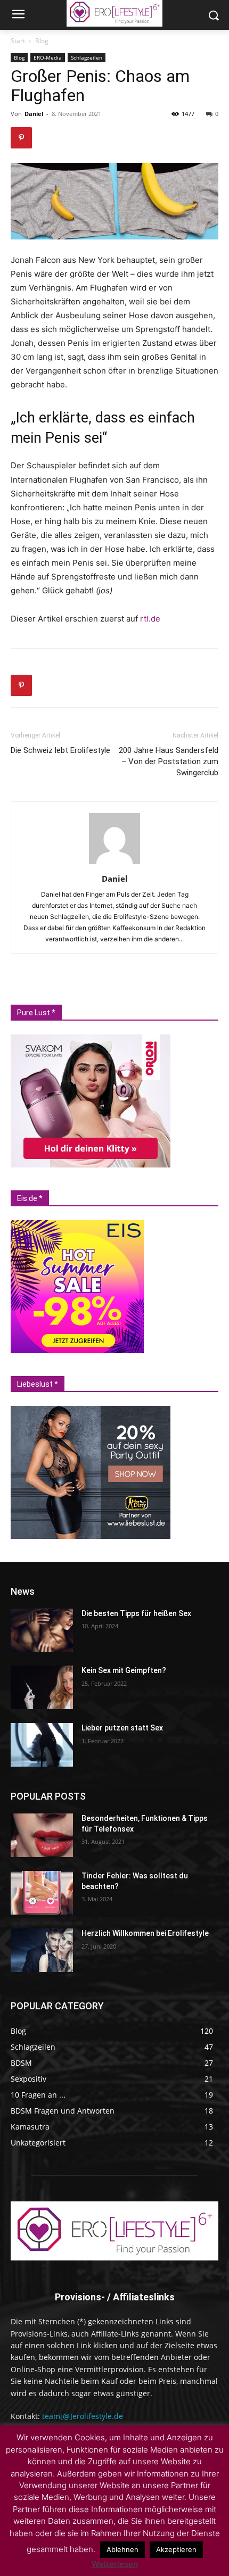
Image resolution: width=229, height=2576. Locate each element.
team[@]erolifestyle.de (83, 2416)
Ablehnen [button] (122, 2549)
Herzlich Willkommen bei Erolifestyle (145, 1933)
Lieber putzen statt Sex (122, 1728)
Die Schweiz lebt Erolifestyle (60, 750)
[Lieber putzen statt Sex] (42, 1745)
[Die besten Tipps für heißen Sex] (42, 1630)
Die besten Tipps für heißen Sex (136, 1613)
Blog (42, 41)
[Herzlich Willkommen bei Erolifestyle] (42, 1950)
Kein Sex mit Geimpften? (124, 1670)
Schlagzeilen (87, 57)
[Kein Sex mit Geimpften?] (42, 1687)
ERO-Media (48, 57)
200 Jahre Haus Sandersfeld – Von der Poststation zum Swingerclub (169, 761)
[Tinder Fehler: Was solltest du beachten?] (42, 1893)
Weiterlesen (115, 2564)
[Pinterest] (21, 138)
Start (18, 41)
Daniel (34, 114)
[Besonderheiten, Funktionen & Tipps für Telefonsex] (42, 1835)
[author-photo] (114, 864)
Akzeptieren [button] (176, 2549)
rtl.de (150, 619)
